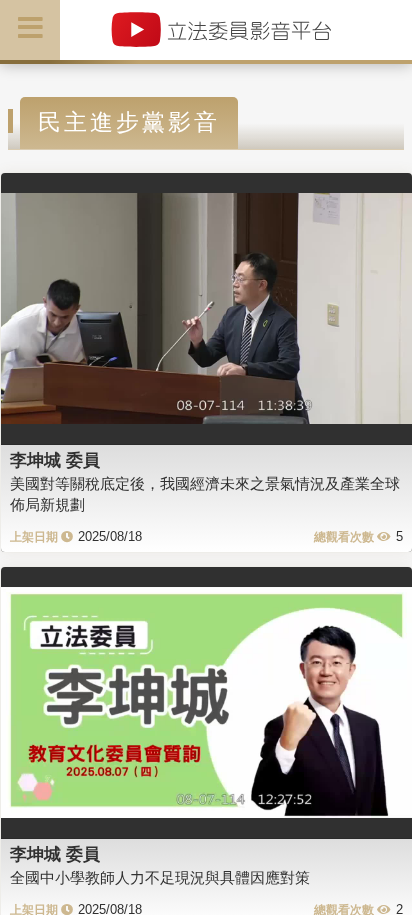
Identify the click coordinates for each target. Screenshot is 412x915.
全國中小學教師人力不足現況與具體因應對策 (160, 877)
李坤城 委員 (55, 460)
